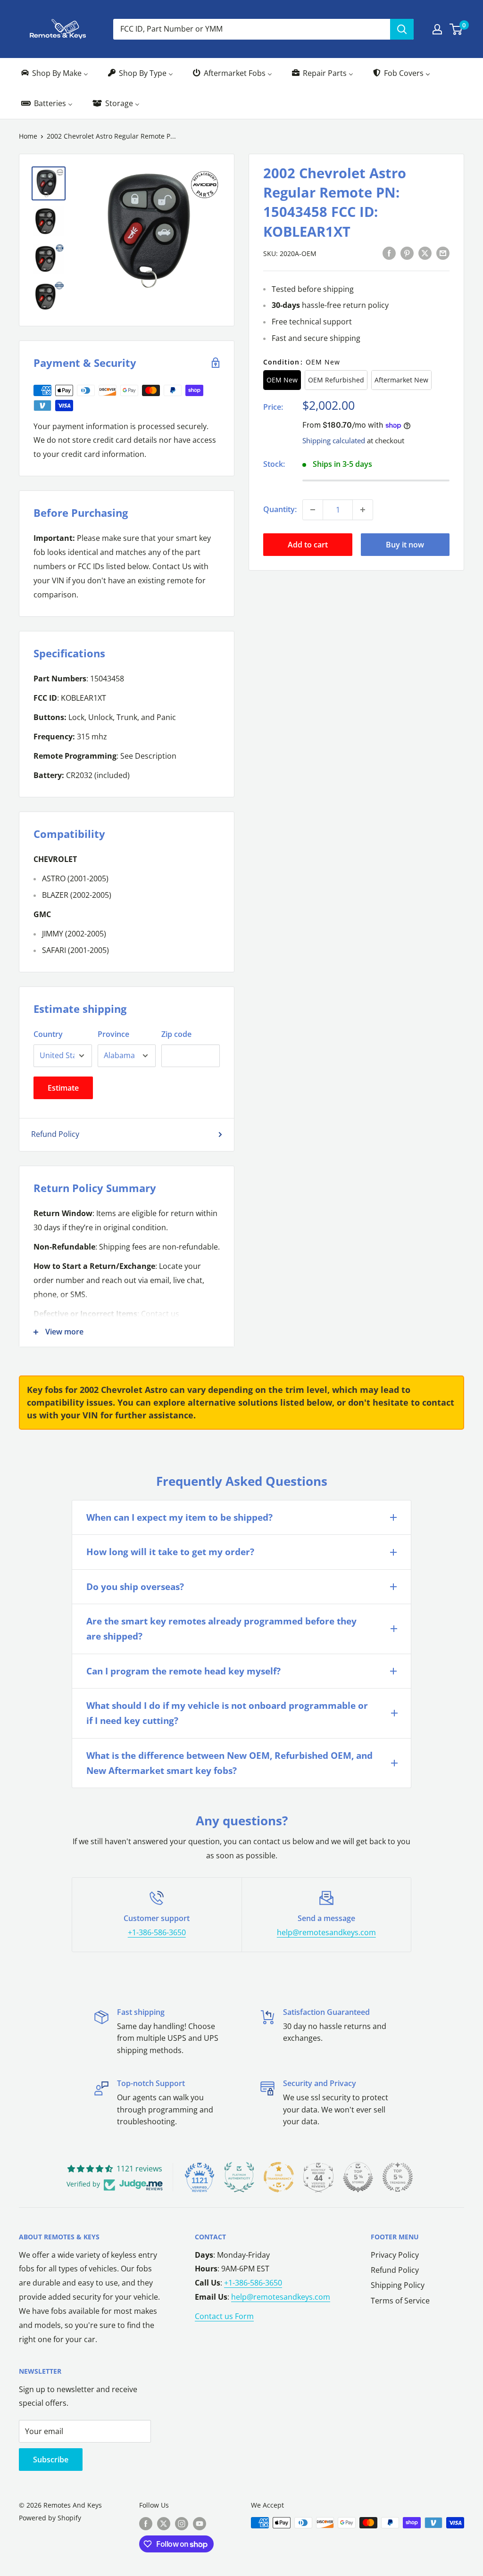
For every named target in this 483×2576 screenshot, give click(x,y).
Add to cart (308, 545)
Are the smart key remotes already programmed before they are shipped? (221, 1629)
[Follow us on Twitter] (164, 2524)
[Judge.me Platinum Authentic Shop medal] (239, 2177)
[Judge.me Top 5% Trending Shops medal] (398, 2177)
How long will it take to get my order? (170, 1552)
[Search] (402, 29)
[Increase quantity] (363, 510)
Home (28, 136)
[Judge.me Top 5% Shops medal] (358, 2177)
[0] (456, 29)
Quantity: (280, 509)
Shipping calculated (334, 440)
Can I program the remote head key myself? (183, 1671)
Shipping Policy (398, 2285)
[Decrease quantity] (313, 510)
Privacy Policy (395, 2255)
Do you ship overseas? (135, 1587)
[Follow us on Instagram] (182, 2524)
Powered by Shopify (50, 2518)
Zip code (176, 1034)
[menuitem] (54, 73)
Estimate (63, 1088)
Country (48, 1034)
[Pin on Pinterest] (407, 253)
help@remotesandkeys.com (326, 1932)
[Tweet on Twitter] (425, 253)
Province (113, 1034)
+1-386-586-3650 (157, 1932)
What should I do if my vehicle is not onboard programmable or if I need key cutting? (227, 1713)
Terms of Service (400, 2301)
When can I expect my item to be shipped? (179, 1517)
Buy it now (405, 545)
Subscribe (51, 2460)
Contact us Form (224, 2316)
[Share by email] (443, 253)
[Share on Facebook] (389, 253)
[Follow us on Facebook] (146, 2524)
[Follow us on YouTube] (200, 2524)
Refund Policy (55, 1134)
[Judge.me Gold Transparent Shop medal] (279, 2177)
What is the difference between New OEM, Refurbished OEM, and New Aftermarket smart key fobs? (229, 1763)
